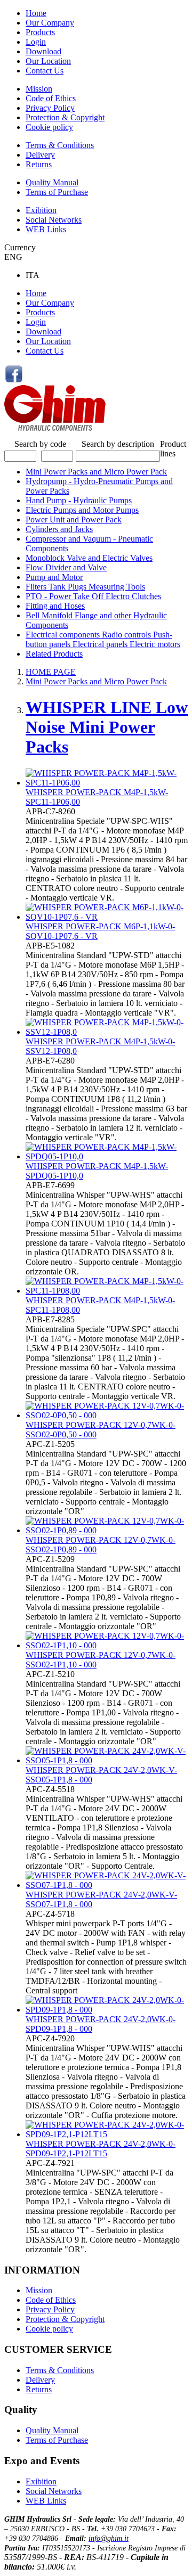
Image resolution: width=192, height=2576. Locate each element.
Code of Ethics (51, 98)
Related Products (54, 654)
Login (36, 42)
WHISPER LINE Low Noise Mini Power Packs (107, 727)
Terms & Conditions (60, 145)
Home (36, 13)
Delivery (40, 155)
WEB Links (46, 229)
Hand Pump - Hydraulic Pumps (79, 500)
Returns (39, 164)
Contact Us (45, 71)
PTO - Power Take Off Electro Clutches (93, 596)
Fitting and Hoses (55, 606)
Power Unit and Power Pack (74, 520)
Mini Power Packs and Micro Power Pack (96, 472)
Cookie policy (49, 127)
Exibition (41, 210)
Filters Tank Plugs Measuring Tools (85, 587)
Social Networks (54, 220)
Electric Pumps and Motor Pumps (82, 510)
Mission (39, 89)
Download (43, 51)
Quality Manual (52, 182)
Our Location (48, 61)
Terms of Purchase (57, 192)
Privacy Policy (50, 108)
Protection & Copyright (65, 117)
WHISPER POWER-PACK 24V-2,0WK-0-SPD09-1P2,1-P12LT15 (101, 2149)
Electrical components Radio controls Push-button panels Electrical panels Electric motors (103, 639)
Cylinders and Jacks (59, 529)
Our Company (50, 23)
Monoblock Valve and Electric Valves (89, 558)
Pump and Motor (54, 577)
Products (40, 32)
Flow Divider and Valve (66, 567)
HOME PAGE (51, 672)
